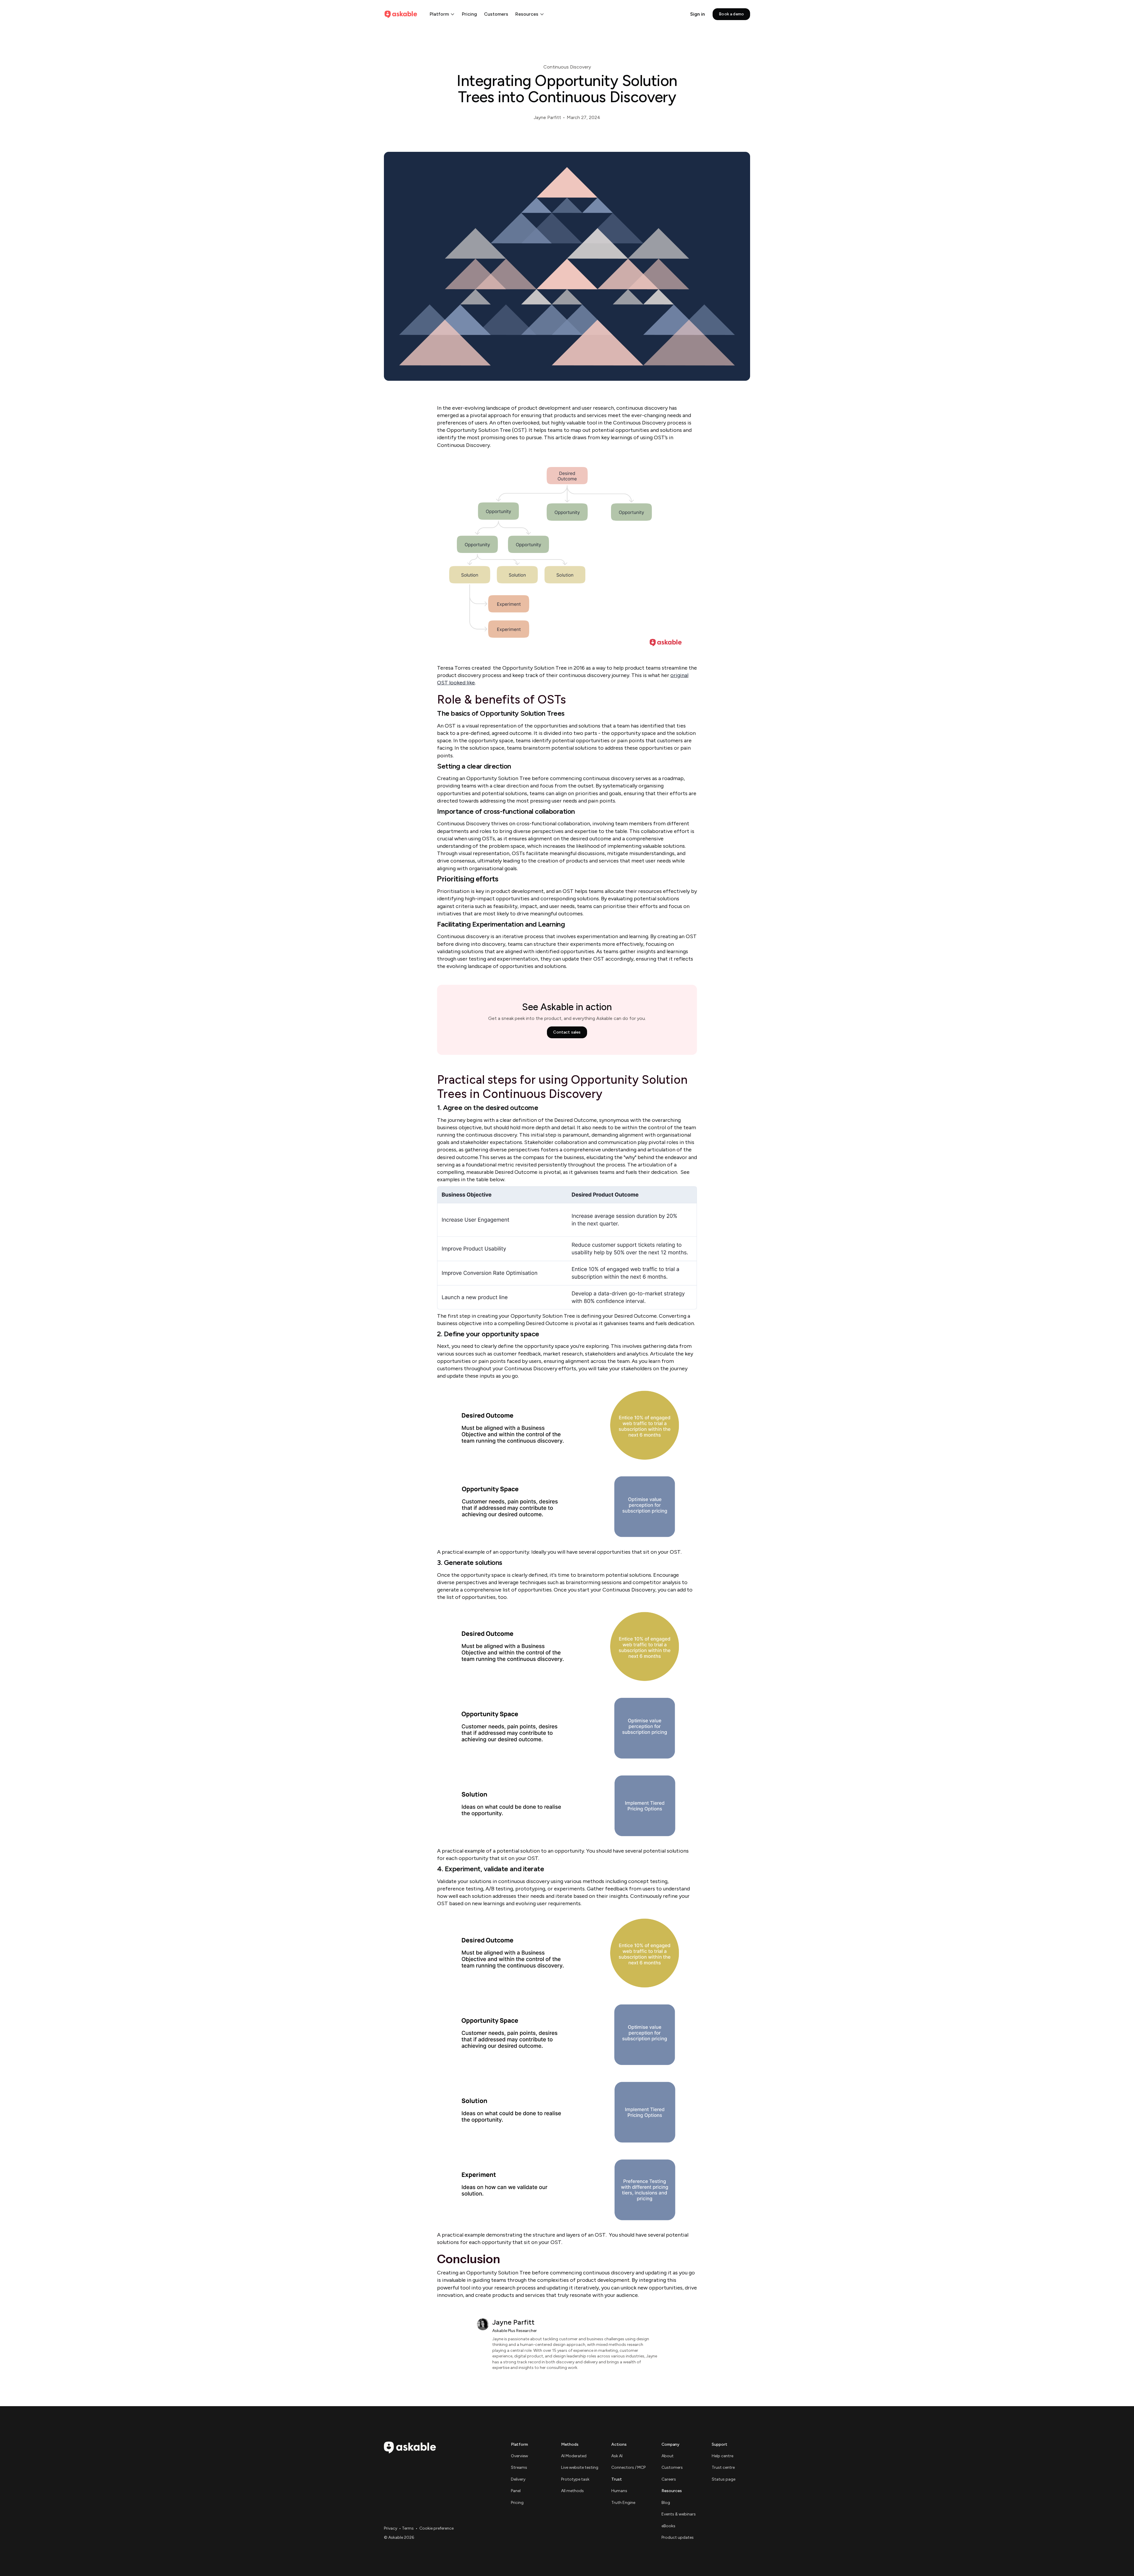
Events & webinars (679, 2514)
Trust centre (723, 2467)
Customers (496, 14)
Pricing (469, 14)
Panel (516, 2491)
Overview (519, 2456)
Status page (724, 2479)
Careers (669, 2479)
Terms (408, 2528)
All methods (572, 2491)
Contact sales (567, 1032)
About (668, 2456)
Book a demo (731, 14)
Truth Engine (623, 2503)
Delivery (518, 2479)
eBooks (668, 2526)
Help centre (722, 2456)
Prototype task (575, 2479)
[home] (401, 14)
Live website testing (580, 2467)
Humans (619, 2491)
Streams (519, 2467)
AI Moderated (574, 2456)
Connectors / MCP (628, 2467)
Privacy (391, 2528)
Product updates (678, 2537)
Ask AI (617, 2456)
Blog (666, 2503)
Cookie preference (436, 2528)
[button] (442, 14)
